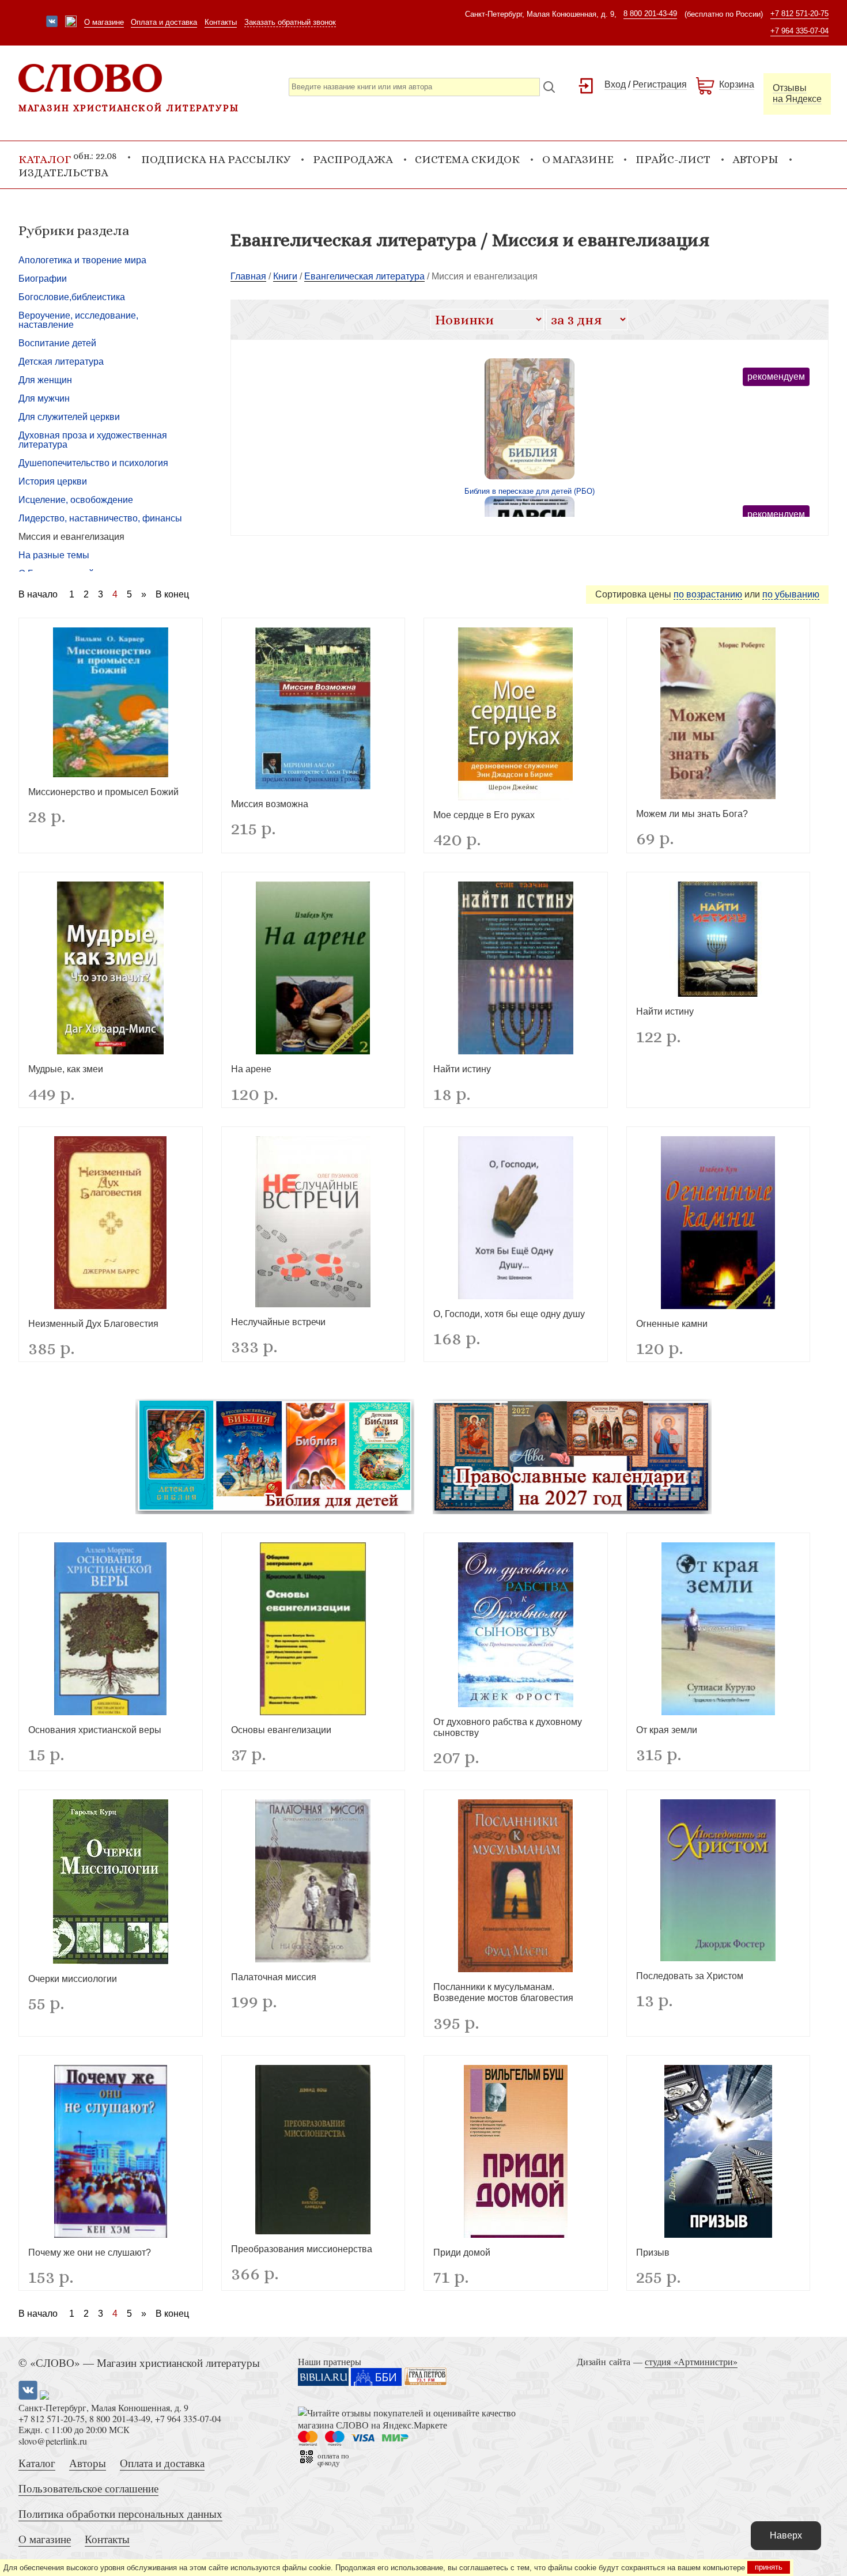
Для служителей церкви (69, 417)
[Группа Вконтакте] (52, 22)
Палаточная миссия (274, 1977)
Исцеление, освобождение (76, 500)
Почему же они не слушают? (90, 2252)
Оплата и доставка (164, 22)
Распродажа (353, 159)
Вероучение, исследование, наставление (78, 320)
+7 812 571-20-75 (799, 14)
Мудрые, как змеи (66, 1069)
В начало (38, 595)
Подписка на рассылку (216, 159)
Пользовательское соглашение (88, 2488)
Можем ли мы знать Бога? (692, 814)
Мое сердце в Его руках (484, 815)
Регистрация (660, 84)
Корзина (737, 84)
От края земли (667, 1730)
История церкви (53, 481)
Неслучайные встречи (278, 1322)
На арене (251, 1069)
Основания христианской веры (95, 1730)
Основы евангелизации (281, 1730)
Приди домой (462, 2252)
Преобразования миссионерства (302, 2249)
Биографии (43, 279)
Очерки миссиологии (73, 1979)
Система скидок (467, 159)
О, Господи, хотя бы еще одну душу (509, 1314)
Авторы (755, 159)
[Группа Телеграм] (71, 22)
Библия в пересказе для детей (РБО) (530, 491)
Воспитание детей (57, 343)
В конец (172, 595)
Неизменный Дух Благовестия (93, 1324)
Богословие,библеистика (72, 297)
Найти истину (462, 1069)
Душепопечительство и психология (93, 463)
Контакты (221, 22)
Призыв (653, 2252)
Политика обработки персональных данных (120, 2513)
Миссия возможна (270, 804)
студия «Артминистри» (691, 2361)
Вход (615, 84)
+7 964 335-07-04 (799, 31)
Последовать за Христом (690, 1976)
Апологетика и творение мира (82, 260)
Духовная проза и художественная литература (93, 440)
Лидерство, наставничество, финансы (100, 518)
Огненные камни (672, 1324)
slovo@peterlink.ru (53, 2441)
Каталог (37, 2463)
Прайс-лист (673, 159)
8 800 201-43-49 (650, 14)
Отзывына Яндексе (797, 93)
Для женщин (45, 380)
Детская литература (61, 362)
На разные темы (54, 555)
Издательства (63, 173)
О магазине (104, 22)
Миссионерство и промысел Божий (103, 792)
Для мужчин (44, 398)
